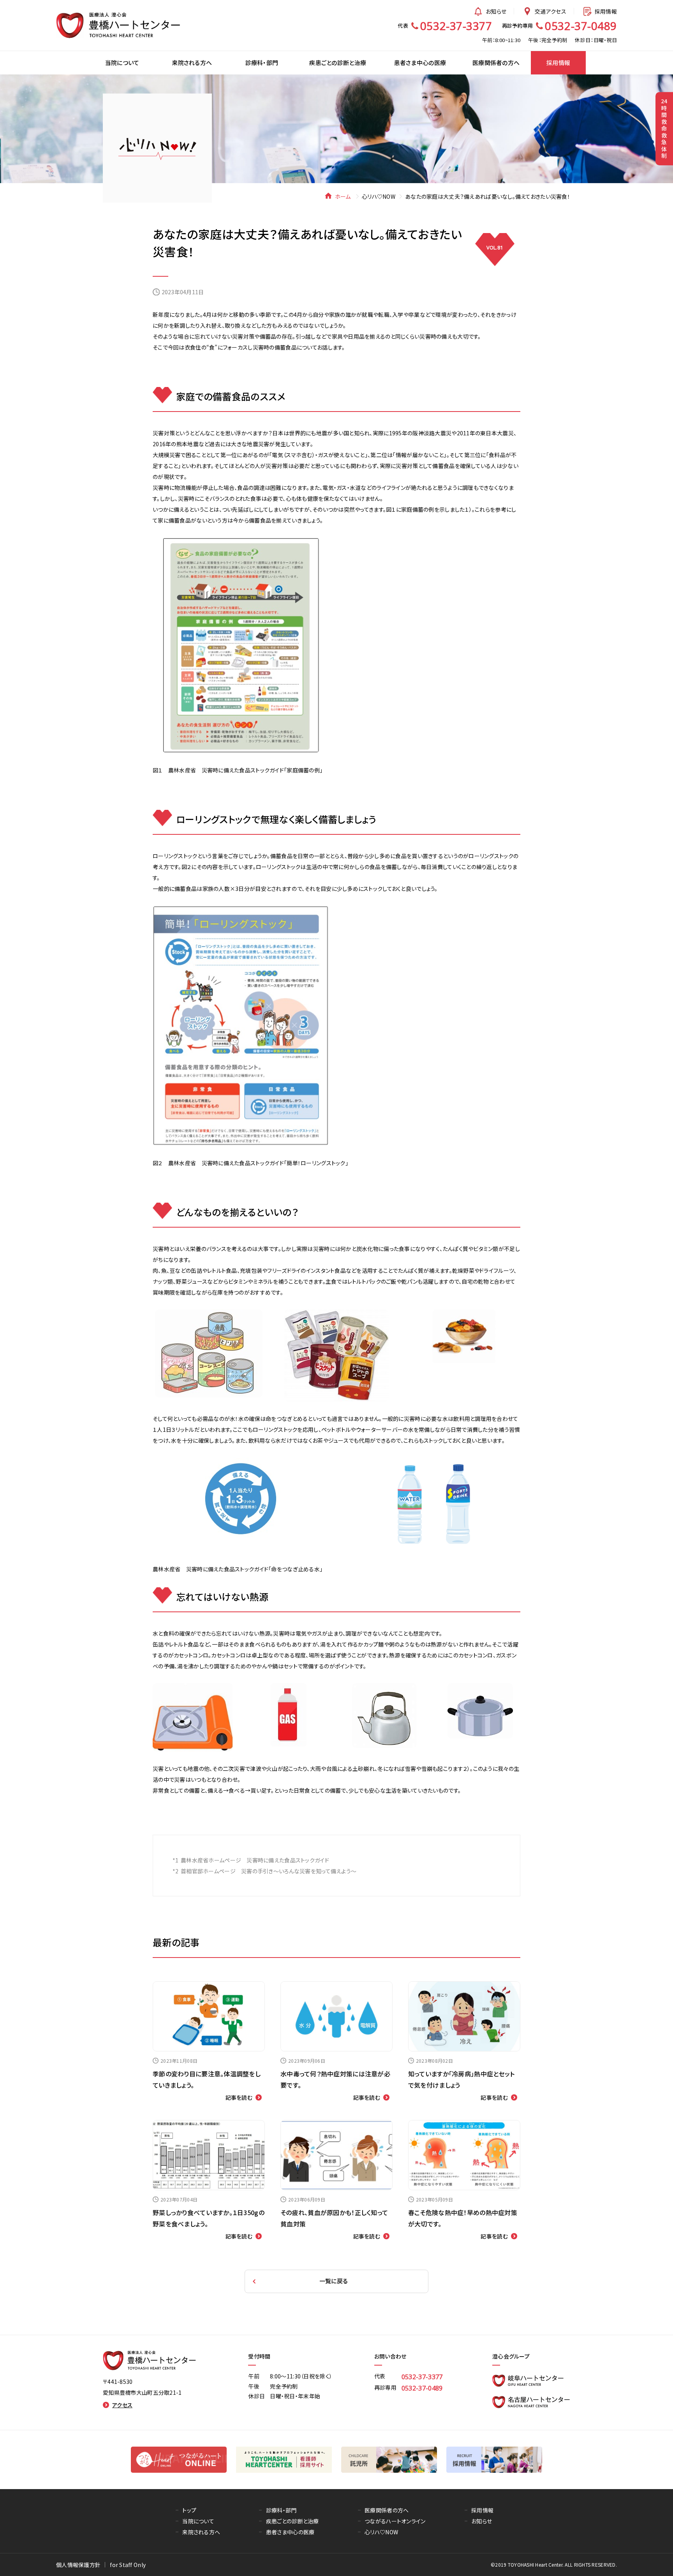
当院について (198, 2521)
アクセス (122, 2405)
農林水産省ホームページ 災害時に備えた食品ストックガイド (255, 1860)
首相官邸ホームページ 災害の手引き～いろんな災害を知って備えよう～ (269, 1871)
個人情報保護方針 (78, 2565)
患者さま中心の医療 (290, 2532)
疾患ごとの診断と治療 (292, 2521)
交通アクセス (551, 11)
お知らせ (496, 11)
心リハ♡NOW (379, 196)
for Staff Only (128, 2565)
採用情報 (606, 11)
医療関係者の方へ (387, 2510)
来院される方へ (201, 2532)
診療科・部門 (281, 2510)
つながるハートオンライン (395, 2521)
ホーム (343, 196)
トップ (189, 2510)
